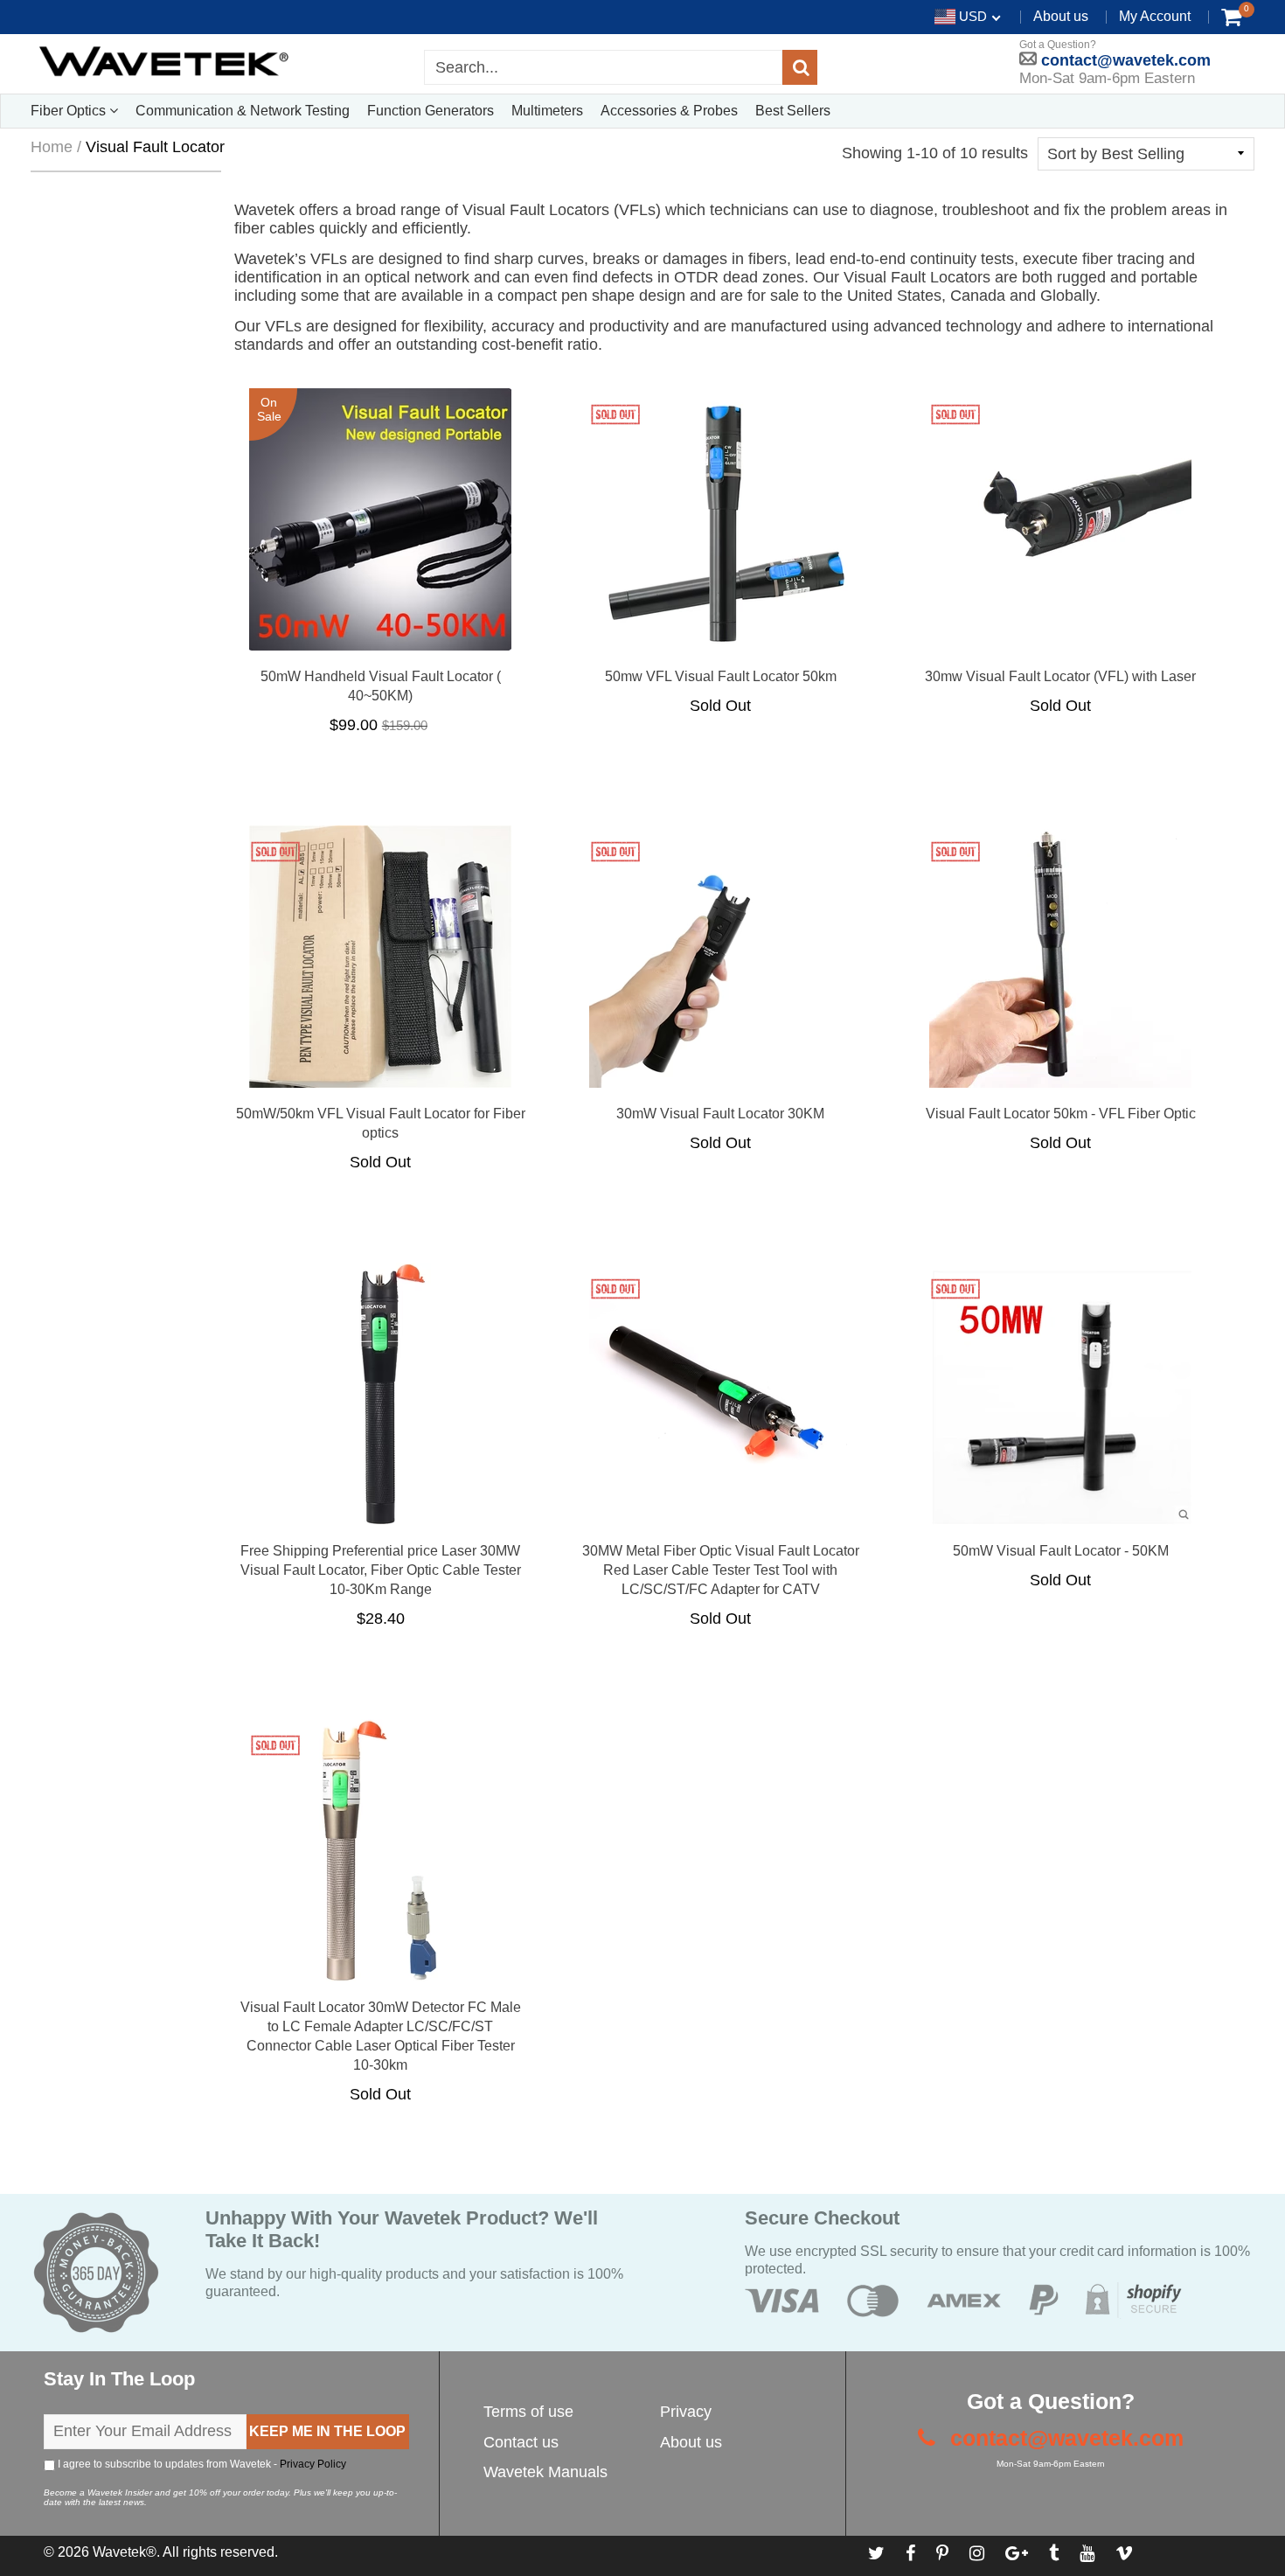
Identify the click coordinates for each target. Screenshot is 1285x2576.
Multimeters (547, 111)
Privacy (686, 2412)
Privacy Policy (313, 2464)
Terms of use (528, 2412)
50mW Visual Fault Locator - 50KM (1061, 1551)
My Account (1155, 16)
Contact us (521, 2442)
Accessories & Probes (669, 111)
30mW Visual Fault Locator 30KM (720, 1114)
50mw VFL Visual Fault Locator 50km (721, 676)
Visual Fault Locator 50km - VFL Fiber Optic (1061, 1114)
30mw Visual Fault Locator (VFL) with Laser (1060, 676)
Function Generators (431, 111)
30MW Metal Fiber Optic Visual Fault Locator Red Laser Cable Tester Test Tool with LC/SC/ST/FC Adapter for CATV (721, 1570)
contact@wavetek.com (1124, 60)
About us (1061, 16)
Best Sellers (793, 111)
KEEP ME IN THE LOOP (327, 2431)
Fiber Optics (70, 111)
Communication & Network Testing (243, 111)
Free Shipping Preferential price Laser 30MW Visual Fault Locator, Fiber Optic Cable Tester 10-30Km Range (381, 1570)
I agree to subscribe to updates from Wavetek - (201, 2464)
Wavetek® (125, 2552)
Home (52, 147)
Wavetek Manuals (545, 2472)
